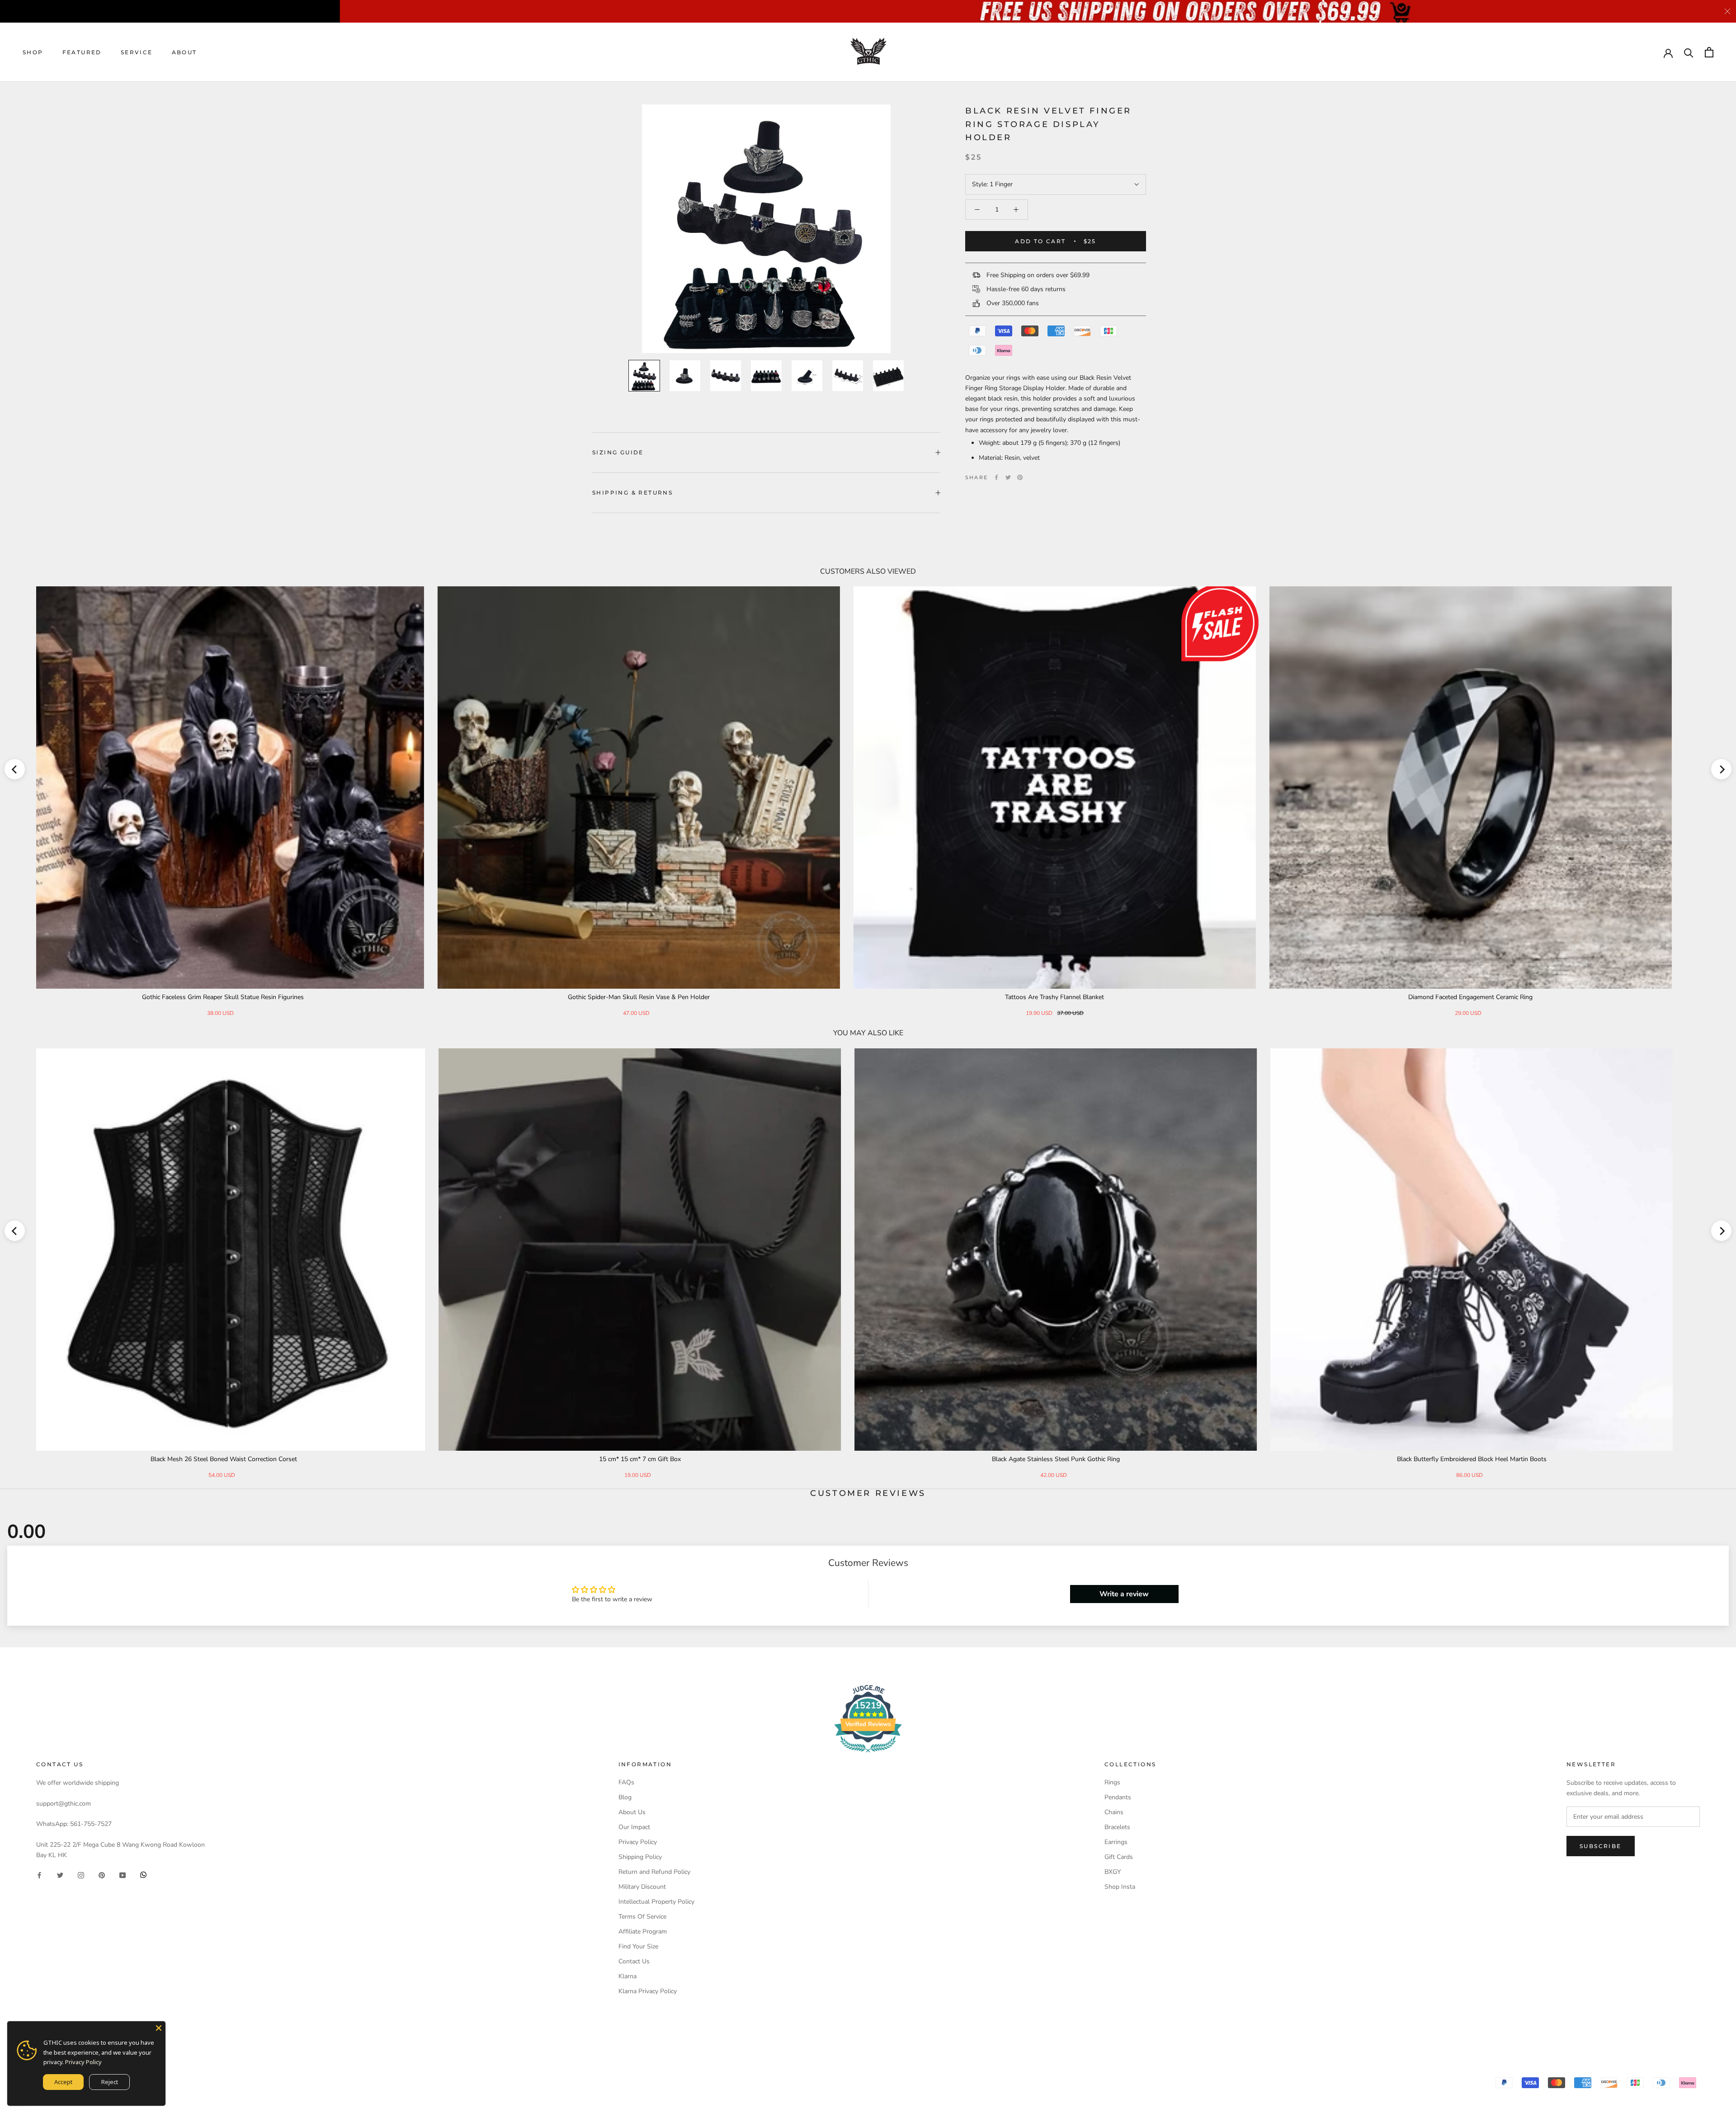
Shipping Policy (640, 1857)
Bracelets (1117, 1827)
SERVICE (137, 52)
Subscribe (1601, 1846)
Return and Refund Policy (654, 1872)
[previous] (15, 769)
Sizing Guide (618, 452)
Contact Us (634, 1961)
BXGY (1113, 1872)
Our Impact (634, 1827)
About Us (632, 1812)
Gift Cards (1119, 1857)
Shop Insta (1120, 1887)
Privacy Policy (638, 1842)
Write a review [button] (1124, 1594)
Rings (1112, 1782)
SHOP (33, 52)
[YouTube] (123, 1875)
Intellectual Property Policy (656, 1902)
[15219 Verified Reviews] (868, 1754)
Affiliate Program (643, 1931)
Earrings (1116, 1842)
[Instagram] (81, 1875)
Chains (1114, 1812)
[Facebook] (996, 477)
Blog (625, 1797)
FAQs (626, 1782)
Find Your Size (638, 1946)
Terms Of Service (642, 1917)
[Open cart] (1709, 52)
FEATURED (82, 52)
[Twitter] (1008, 477)
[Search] (1689, 52)
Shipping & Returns (632, 493)
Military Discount (642, 1887)
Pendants (1118, 1797)
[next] (1721, 769)
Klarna (627, 1976)
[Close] (159, 2028)
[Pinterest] (1020, 477)
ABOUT (184, 52)
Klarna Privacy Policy (648, 1991)
